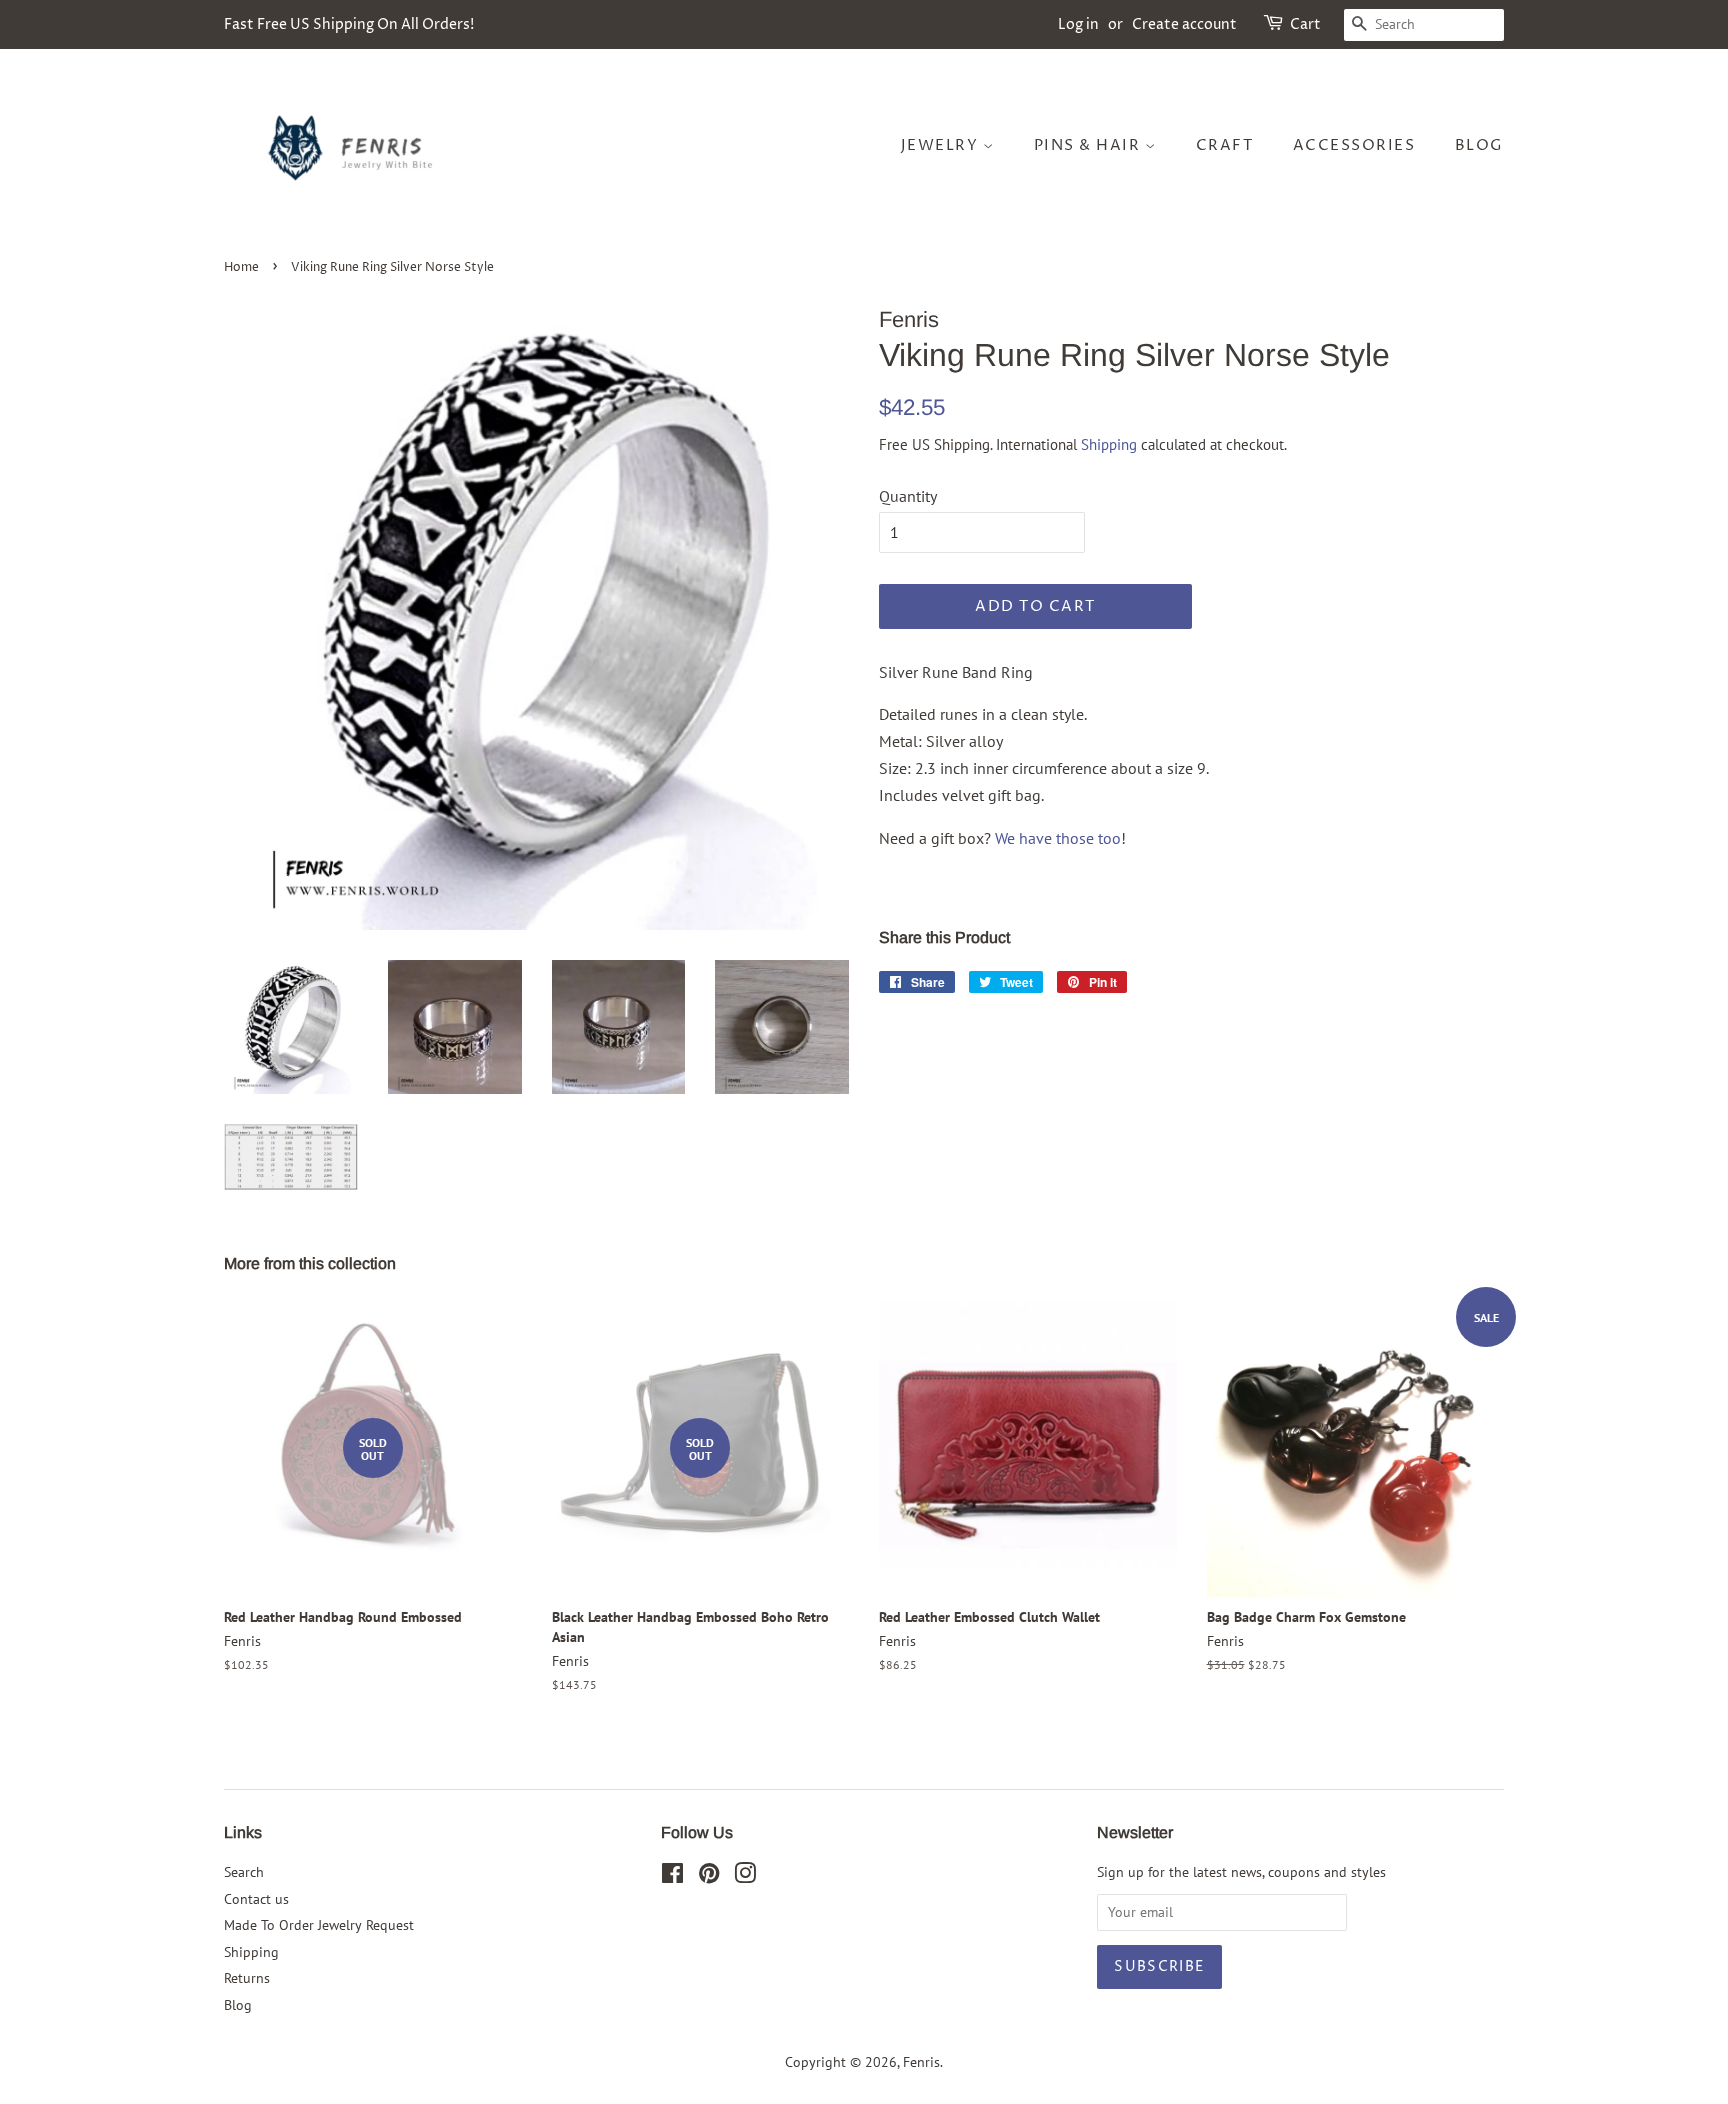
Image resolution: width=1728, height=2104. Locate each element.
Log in (1078, 24)
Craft (1225, 145)
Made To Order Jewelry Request (319, 1925)
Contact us (256, 1899)
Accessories (1354, 145)
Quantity (908, 496)
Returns (247, 1978)
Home (241, 267)
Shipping (1109, 444)
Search (244, 1872)
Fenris (921, 2062)
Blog (1479, 145)
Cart (1305, 24)
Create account (1184, 24)
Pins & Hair (1089, 145)
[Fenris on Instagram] (745, 1877)
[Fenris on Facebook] (672, 1877)
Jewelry (942, 145)
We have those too (1058, 838)
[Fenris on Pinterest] (709, 1877)
